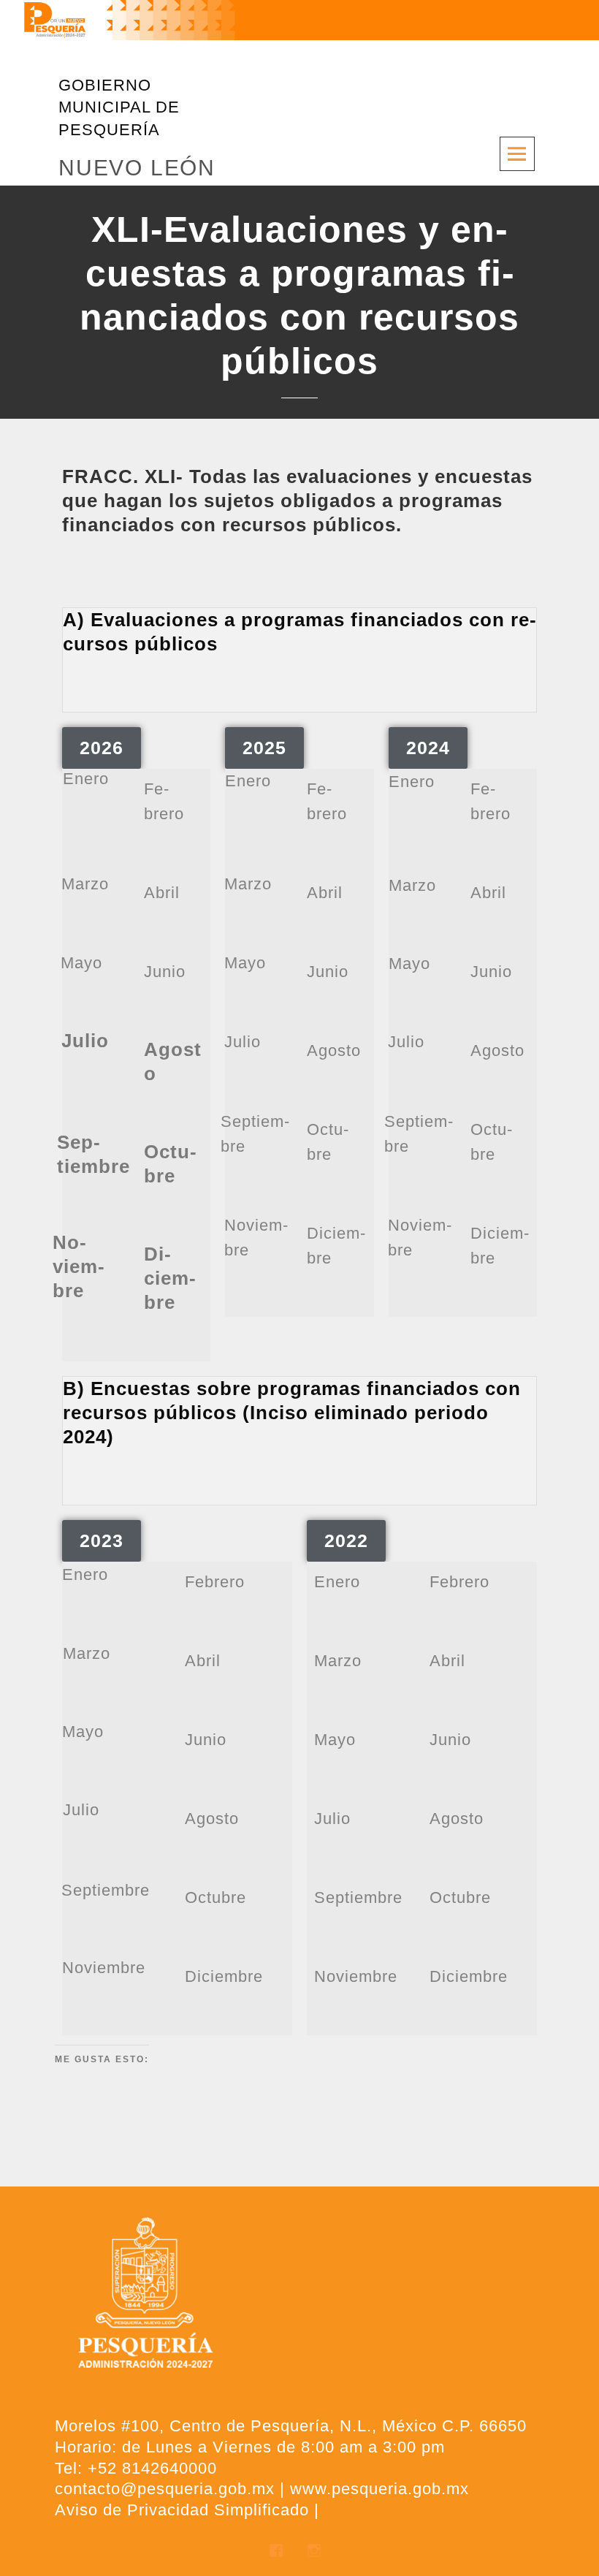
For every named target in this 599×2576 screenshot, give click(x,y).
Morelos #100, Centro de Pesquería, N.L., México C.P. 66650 (291, 2426)
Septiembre (106, 1890)
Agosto (334, 1050)
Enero (86, 779)
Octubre (215, 1897)
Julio (243, 1042)
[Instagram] (318, 2554)
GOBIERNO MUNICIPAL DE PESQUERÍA (119, 107)
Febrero (215, 1582)
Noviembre (104, 1968)
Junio (165, 972)
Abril (162, 893)
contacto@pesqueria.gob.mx (165, 2489)
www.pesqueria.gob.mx (379, 2489)
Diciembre (224, 1976)
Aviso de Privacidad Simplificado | (187, 2510)
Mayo (81, 963)
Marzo (85, 884)
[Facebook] (280, 2554)
